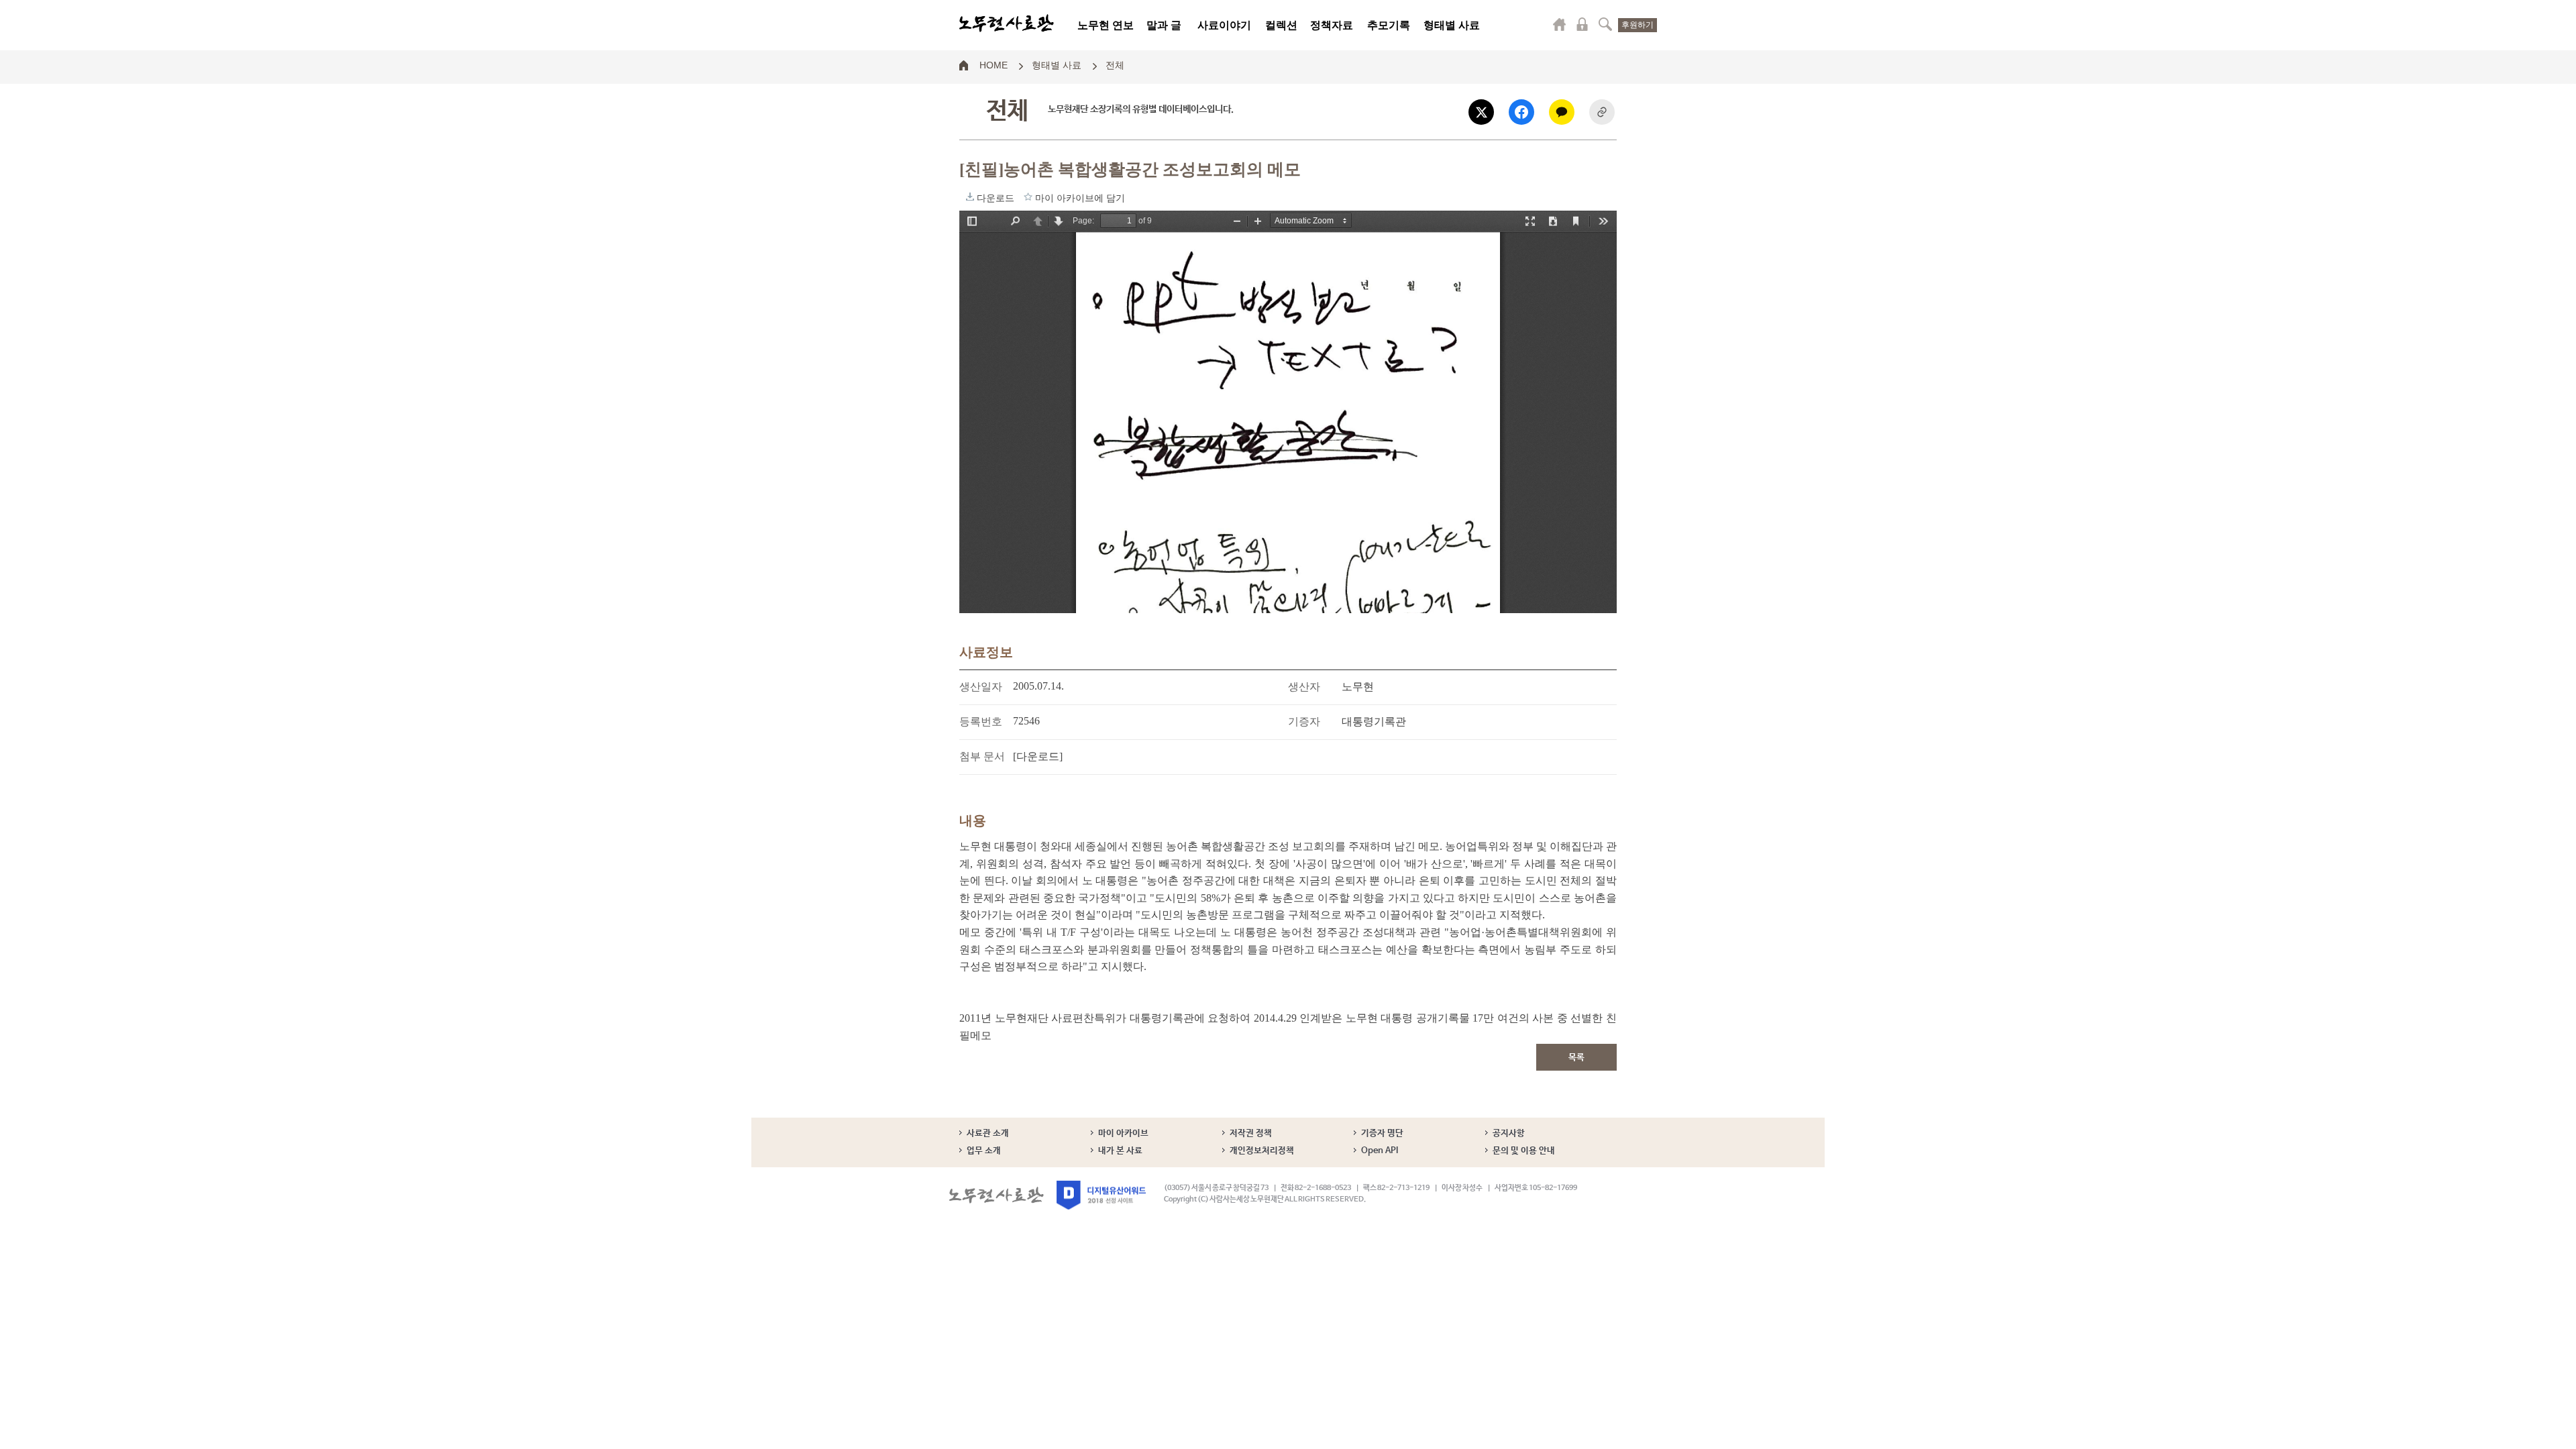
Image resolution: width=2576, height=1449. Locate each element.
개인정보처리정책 (1262, 1151)
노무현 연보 (1106, 25)
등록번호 (981, 721)
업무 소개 (984, 1151)
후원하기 (1638, 25)
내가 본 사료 (1120, 1151)
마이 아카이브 (1123, 1133)
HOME (994, 64)
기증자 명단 (1382, 1133)
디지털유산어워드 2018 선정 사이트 (1101, 1195)
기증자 (1304, 721)
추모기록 (1389, 25)
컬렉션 (1281, 25)
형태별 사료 (1452, 25)
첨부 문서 (982, 756)
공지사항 (1509, 1133)
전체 (1115, 64)
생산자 (1304, 687)
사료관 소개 (988, 1133)
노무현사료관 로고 (1007, 23)
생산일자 (981, 687)
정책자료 (1332, 25)
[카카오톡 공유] (1562, 112)
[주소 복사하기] (1602, 112)
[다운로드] (1038, 756)
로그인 (1582, 24)
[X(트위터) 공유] (1481, 112)
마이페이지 (1560, 24)
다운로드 (970, 197)
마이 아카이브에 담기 (1028, 197)
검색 (1605, 24)
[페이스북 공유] (1521, 112)
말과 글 (1164, 25)
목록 (1576, 1058)
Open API (1380, 1151)
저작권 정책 (1251, 1133)
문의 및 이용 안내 (1524, 1151)
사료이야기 (1224, 25)
